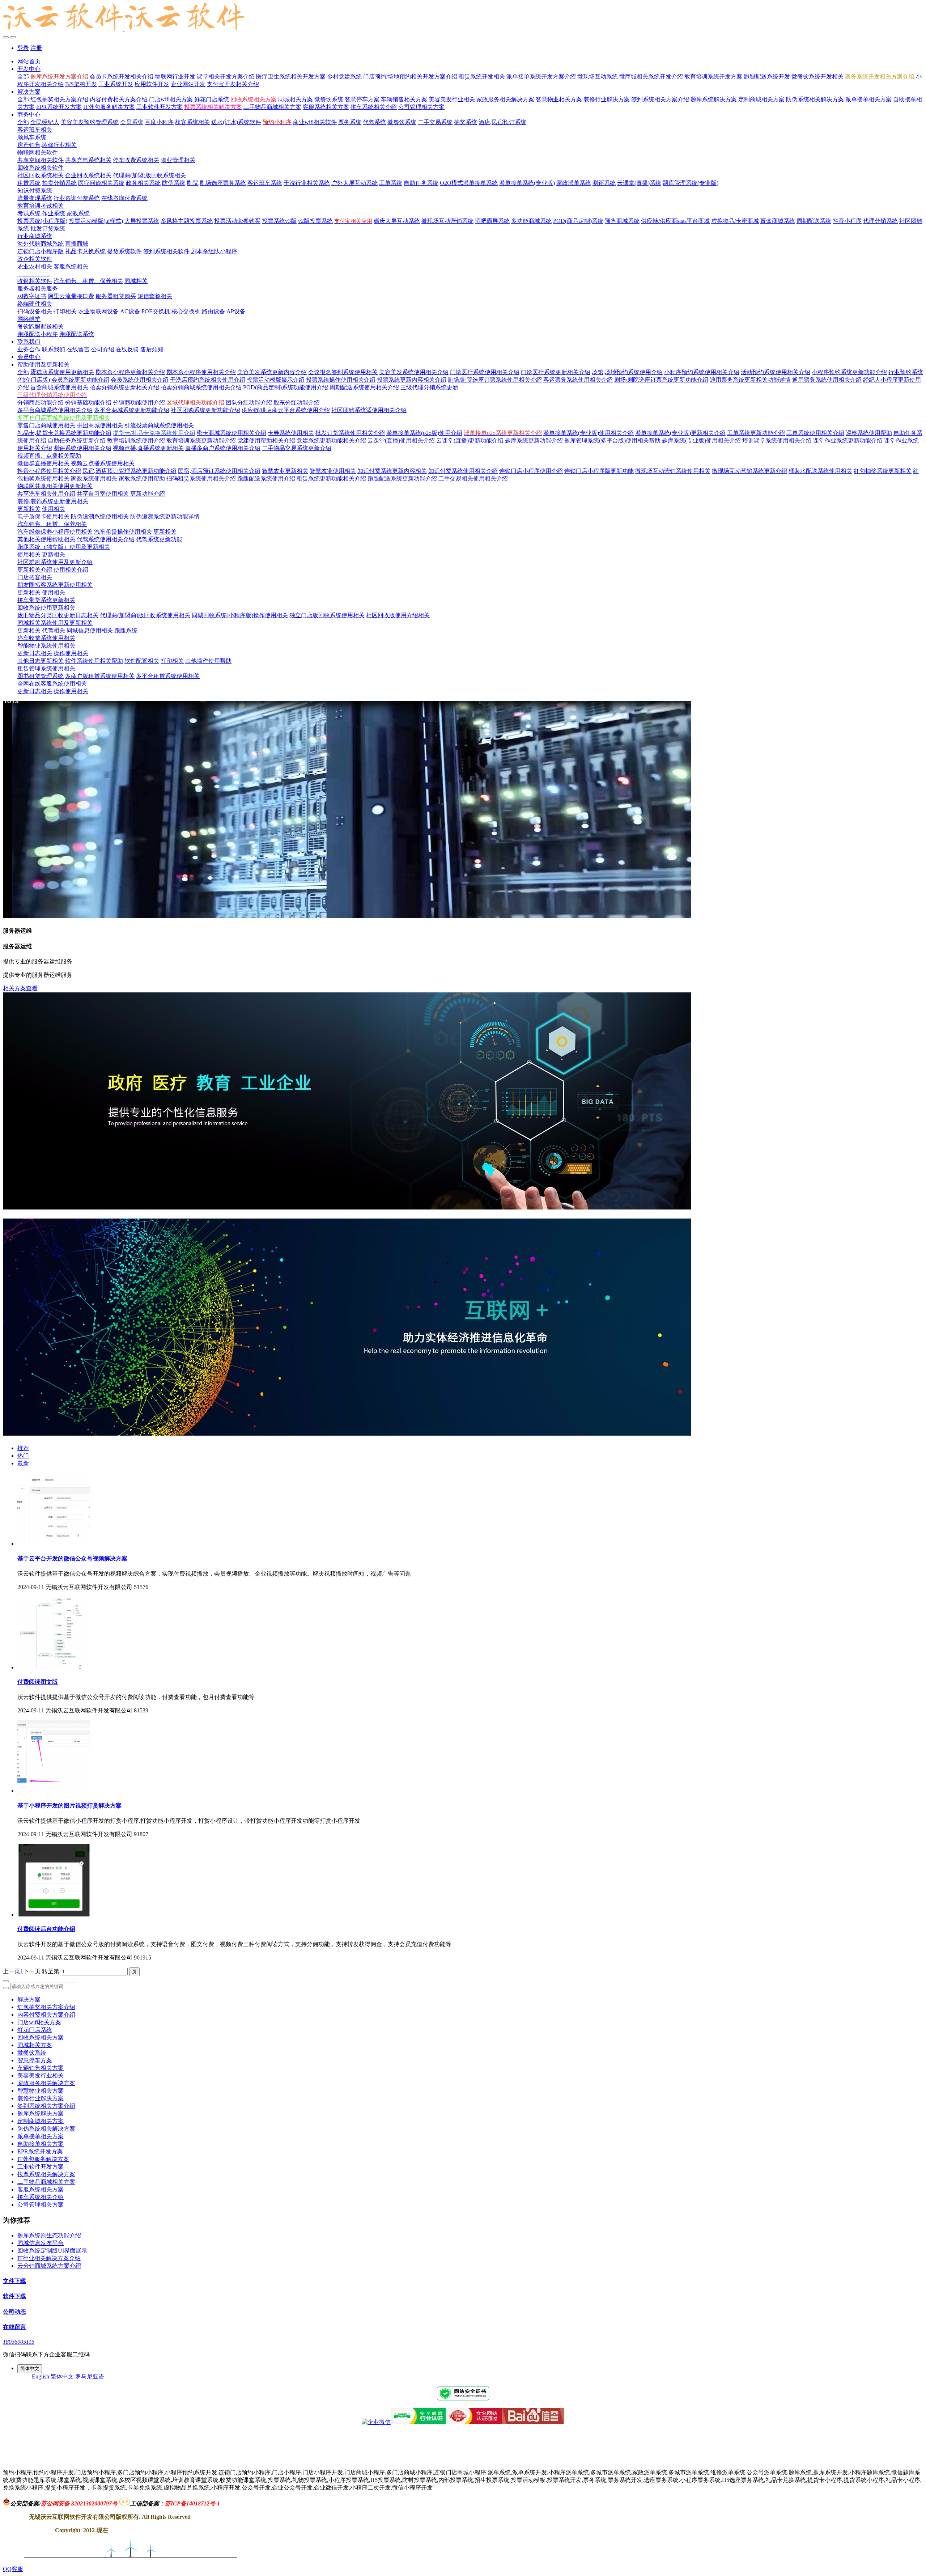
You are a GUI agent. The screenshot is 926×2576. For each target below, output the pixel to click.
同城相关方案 (35, 2045)
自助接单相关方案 (41, 2144)
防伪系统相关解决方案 (46, 2129)
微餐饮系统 (32, 2053)
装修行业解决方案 (41, 2098)
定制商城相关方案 (41, 2121)
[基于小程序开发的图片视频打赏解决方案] (54, 1791)
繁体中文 (63, 2376)
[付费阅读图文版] (54, 1667)
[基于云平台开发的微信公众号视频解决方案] (54, 1544)
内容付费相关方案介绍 (46, 2015)
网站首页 (29, 61)
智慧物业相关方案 (41, 2091)
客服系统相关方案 (41, 2189)
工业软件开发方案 (41, 2167)
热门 (23, 1456)
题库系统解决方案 (41, 2113)
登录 (23, 48)
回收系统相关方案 (41, 2037)
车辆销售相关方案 (41, 2068)
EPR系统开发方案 (40, 2151)
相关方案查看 (20, 988)
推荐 (23, 1448)
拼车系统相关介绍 (41, 2197)
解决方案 (29, 1999)
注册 (36, 48)
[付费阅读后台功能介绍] (54, 1914)
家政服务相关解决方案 (46, 2083)
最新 (23, 1463)
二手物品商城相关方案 (46, 2182)
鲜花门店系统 (35, 2030)
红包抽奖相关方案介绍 (46, 2007)
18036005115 (19, 2342)
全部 (23, 77)
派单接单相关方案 (41, 2136)
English (41, 2376)
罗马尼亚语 (90, 2376)
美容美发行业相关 (41, 2075)
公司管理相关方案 (41, 2205)
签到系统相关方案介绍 (46, 2106)
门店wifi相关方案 (39, 2022)
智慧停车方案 (35, 2060)
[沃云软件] (463, 18)
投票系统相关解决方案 (46, 2174)
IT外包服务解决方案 (43, 2159)
